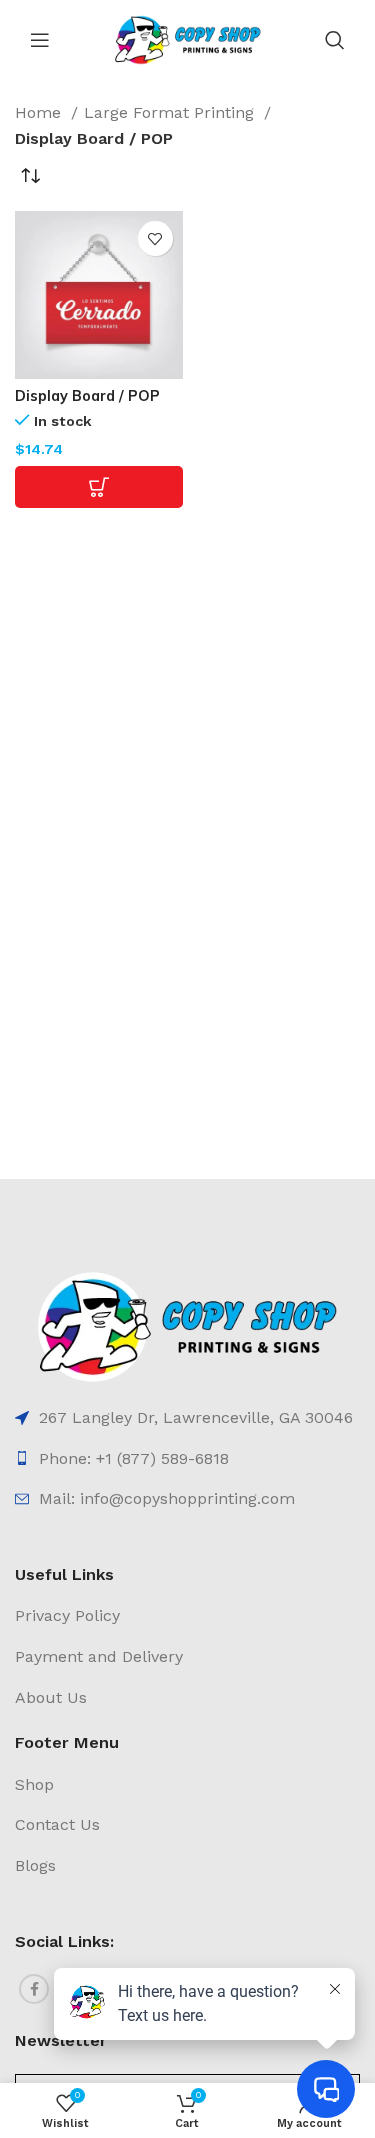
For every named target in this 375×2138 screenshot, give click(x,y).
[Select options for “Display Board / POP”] (99, 487)
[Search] (335, 40)
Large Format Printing (171, 112)
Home (40, 112)
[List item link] (187, 1418)
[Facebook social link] (34, 1989)
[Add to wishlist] (155, 238)
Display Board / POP (87, 396)
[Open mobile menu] (40, 40)
